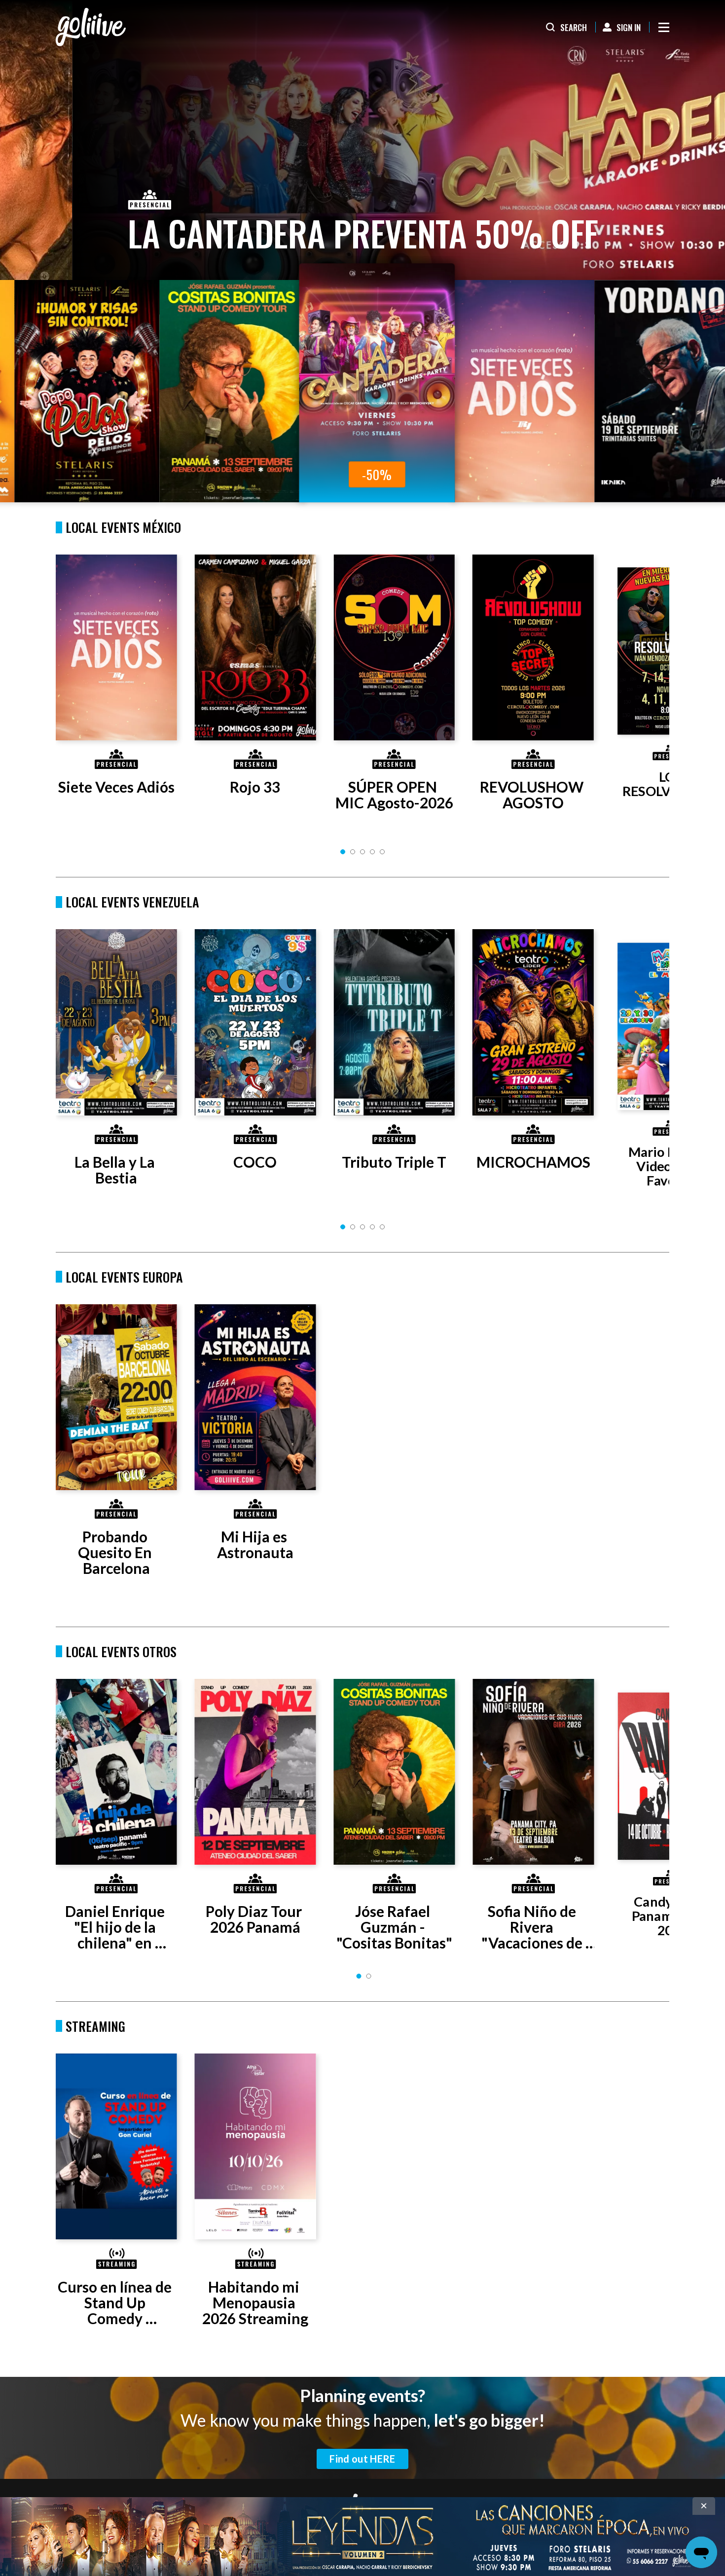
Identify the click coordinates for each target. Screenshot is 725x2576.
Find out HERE (362, 2459)
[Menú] (664, 27)
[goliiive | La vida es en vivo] (91, 27)
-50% (134, 474)
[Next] (642, 691)
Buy (279, 474)
